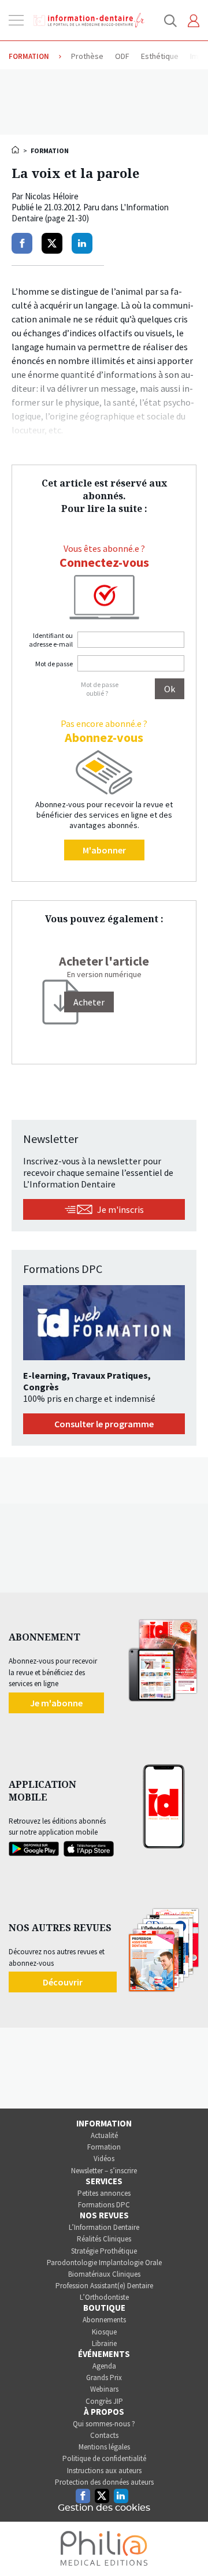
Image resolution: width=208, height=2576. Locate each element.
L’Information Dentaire (104, 2227)
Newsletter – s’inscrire (104, 2171)
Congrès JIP (104, 2401)
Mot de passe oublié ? (100, 689)
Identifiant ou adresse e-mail (51, 640)
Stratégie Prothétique (104, 2251)
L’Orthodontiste (104, 2297)
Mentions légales (104, 2447)
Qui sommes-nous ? (104, 2424)
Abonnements (104, 2320)
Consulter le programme (104, 1424)
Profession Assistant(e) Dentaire (104, 2286)
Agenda (104, 2366)
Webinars (104, 2389)
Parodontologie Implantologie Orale (104, 2263)
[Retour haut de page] (187, 2546)
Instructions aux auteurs (104, 2471)
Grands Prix (104, 2378)
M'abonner (104, 850)
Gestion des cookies (104, 2508)
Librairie (104, 2343)
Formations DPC (104, 2205)
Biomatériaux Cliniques (104, 2274)
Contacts (104, 2435)
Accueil (16, 150)
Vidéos (104, 2159)
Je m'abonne (56, 1703)
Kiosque (104, 2332)
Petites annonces (104, 2193)
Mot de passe (54, 664)
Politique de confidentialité (104, 2458)
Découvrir (63, 1982)
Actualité (104, 2135)
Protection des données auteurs (104, 2482)
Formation (104, 2147)
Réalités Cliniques (104, 2239)
